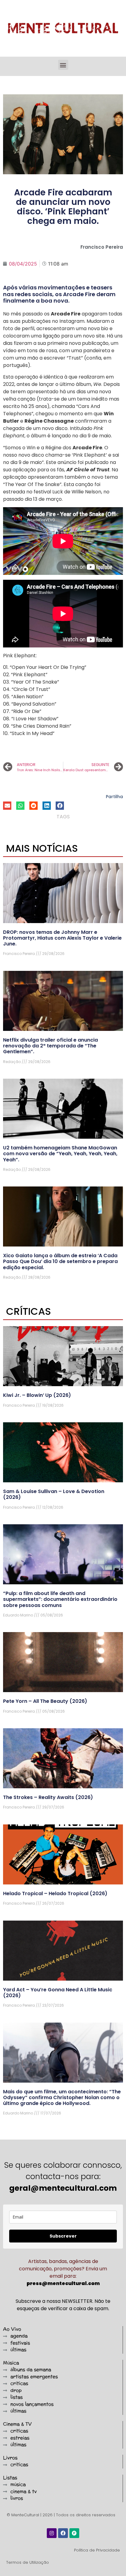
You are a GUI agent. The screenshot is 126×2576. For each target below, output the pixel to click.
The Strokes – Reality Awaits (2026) (48, 1797)
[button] (63, 65)
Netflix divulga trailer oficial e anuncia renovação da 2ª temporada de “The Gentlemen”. (50, 1046)
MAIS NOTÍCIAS (42, 848)
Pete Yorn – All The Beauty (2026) (45, 1701)
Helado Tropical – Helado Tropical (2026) (55, 1893)
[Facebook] (63, 2533)
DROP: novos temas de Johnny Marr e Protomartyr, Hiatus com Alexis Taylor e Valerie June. (62, 938)
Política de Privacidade (97, 2550)
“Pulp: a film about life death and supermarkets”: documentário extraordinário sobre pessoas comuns (60, 1599)
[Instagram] (52, 2533)
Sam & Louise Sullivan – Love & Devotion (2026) (54, 1494)
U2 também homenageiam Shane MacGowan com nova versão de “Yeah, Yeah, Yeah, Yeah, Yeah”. (60, 1154)
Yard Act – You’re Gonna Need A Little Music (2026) (58, 1993)
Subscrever (63, 2236)
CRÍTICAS (29, 1311)
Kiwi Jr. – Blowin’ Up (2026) (37, 1395)
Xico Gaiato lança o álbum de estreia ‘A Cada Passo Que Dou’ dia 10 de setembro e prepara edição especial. (60, 1261)
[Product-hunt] (74, 2533)
